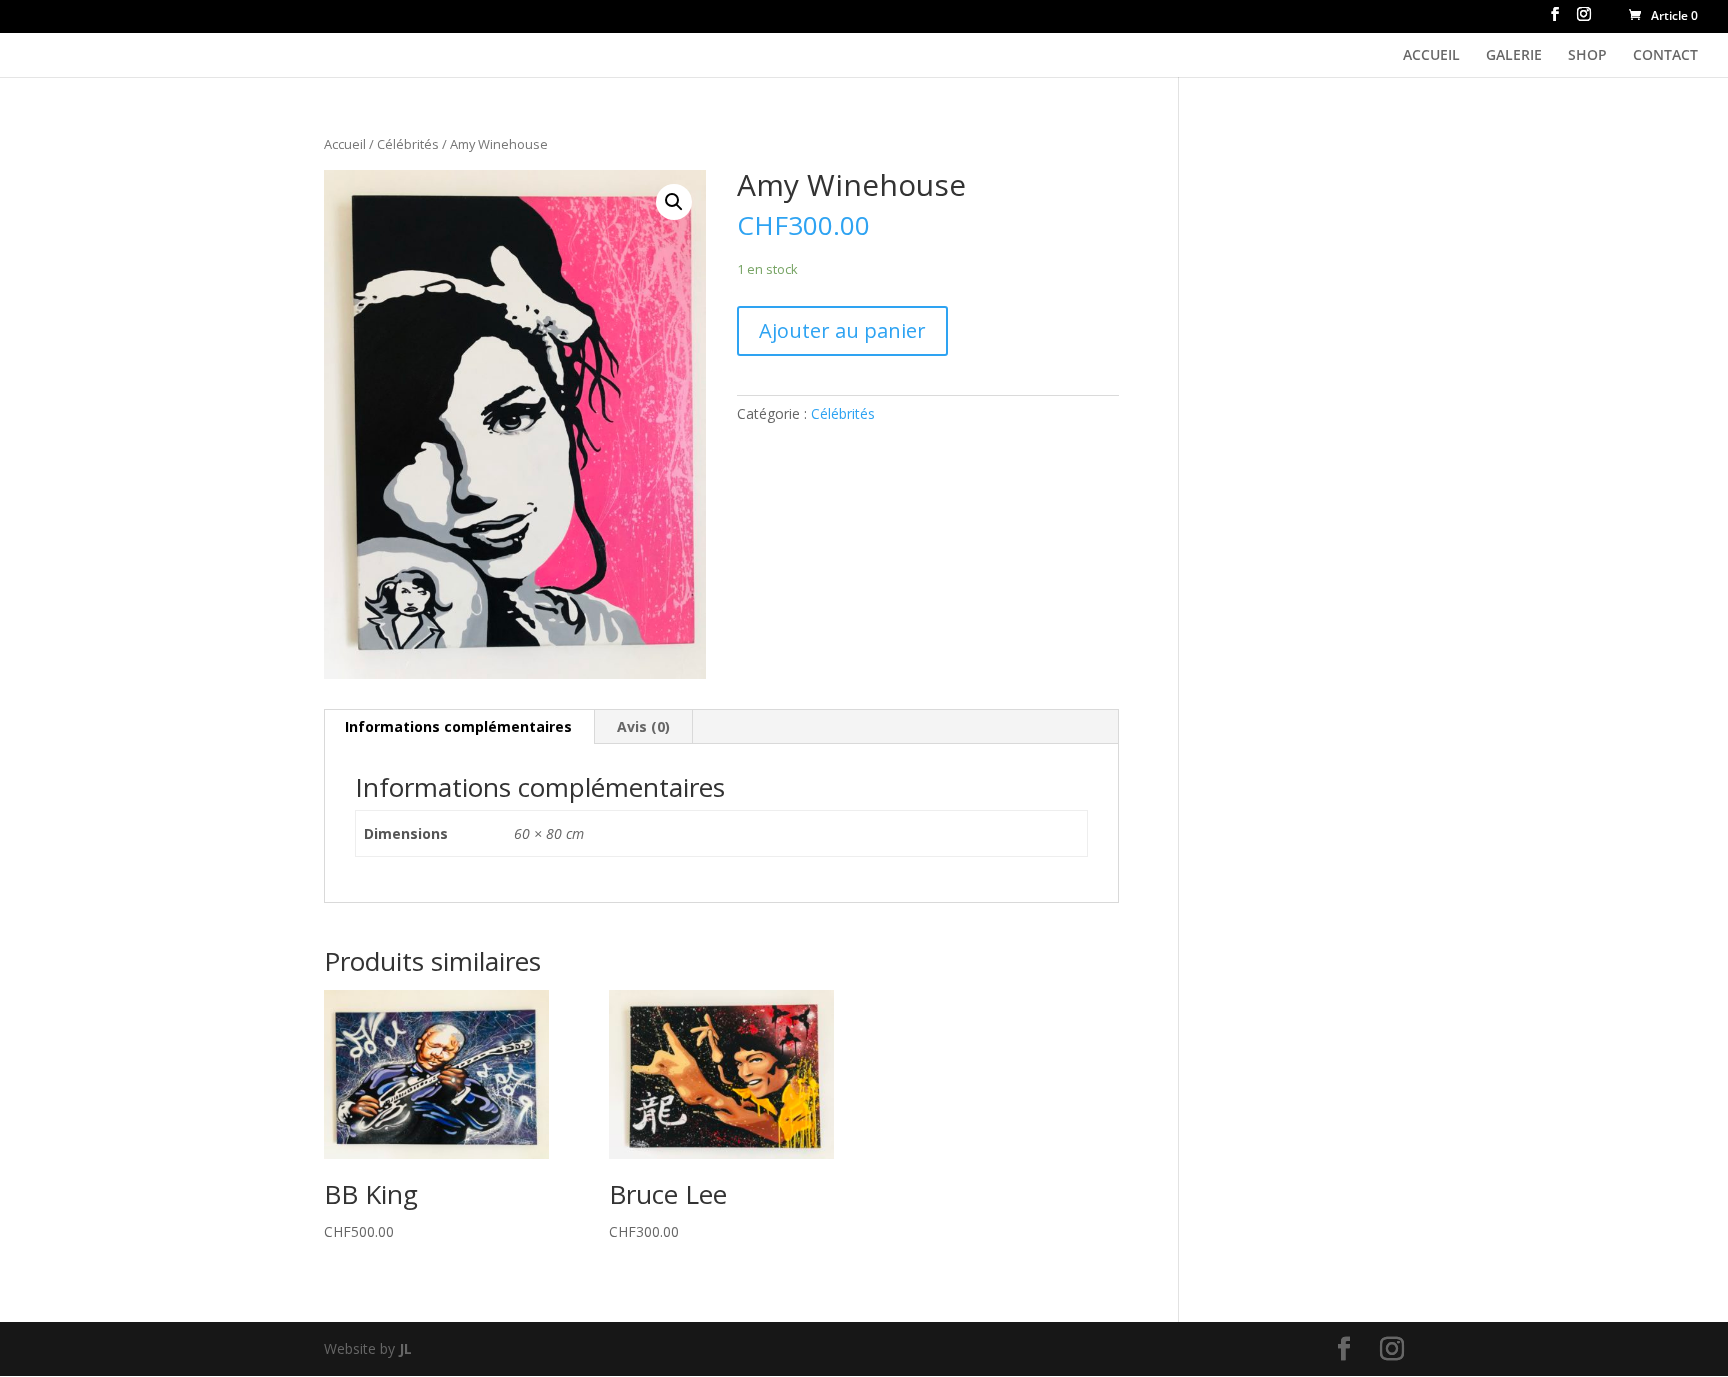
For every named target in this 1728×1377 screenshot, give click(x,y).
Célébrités (408, 144)
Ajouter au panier (842, 330)
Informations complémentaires (458, 726)
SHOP (1587, 56)
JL (405, 1348)
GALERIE (1514, 56)
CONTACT (1665, 56)
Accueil (345, 144)
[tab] (459, 727)
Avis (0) (643, 726)
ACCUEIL (1431, 56)
